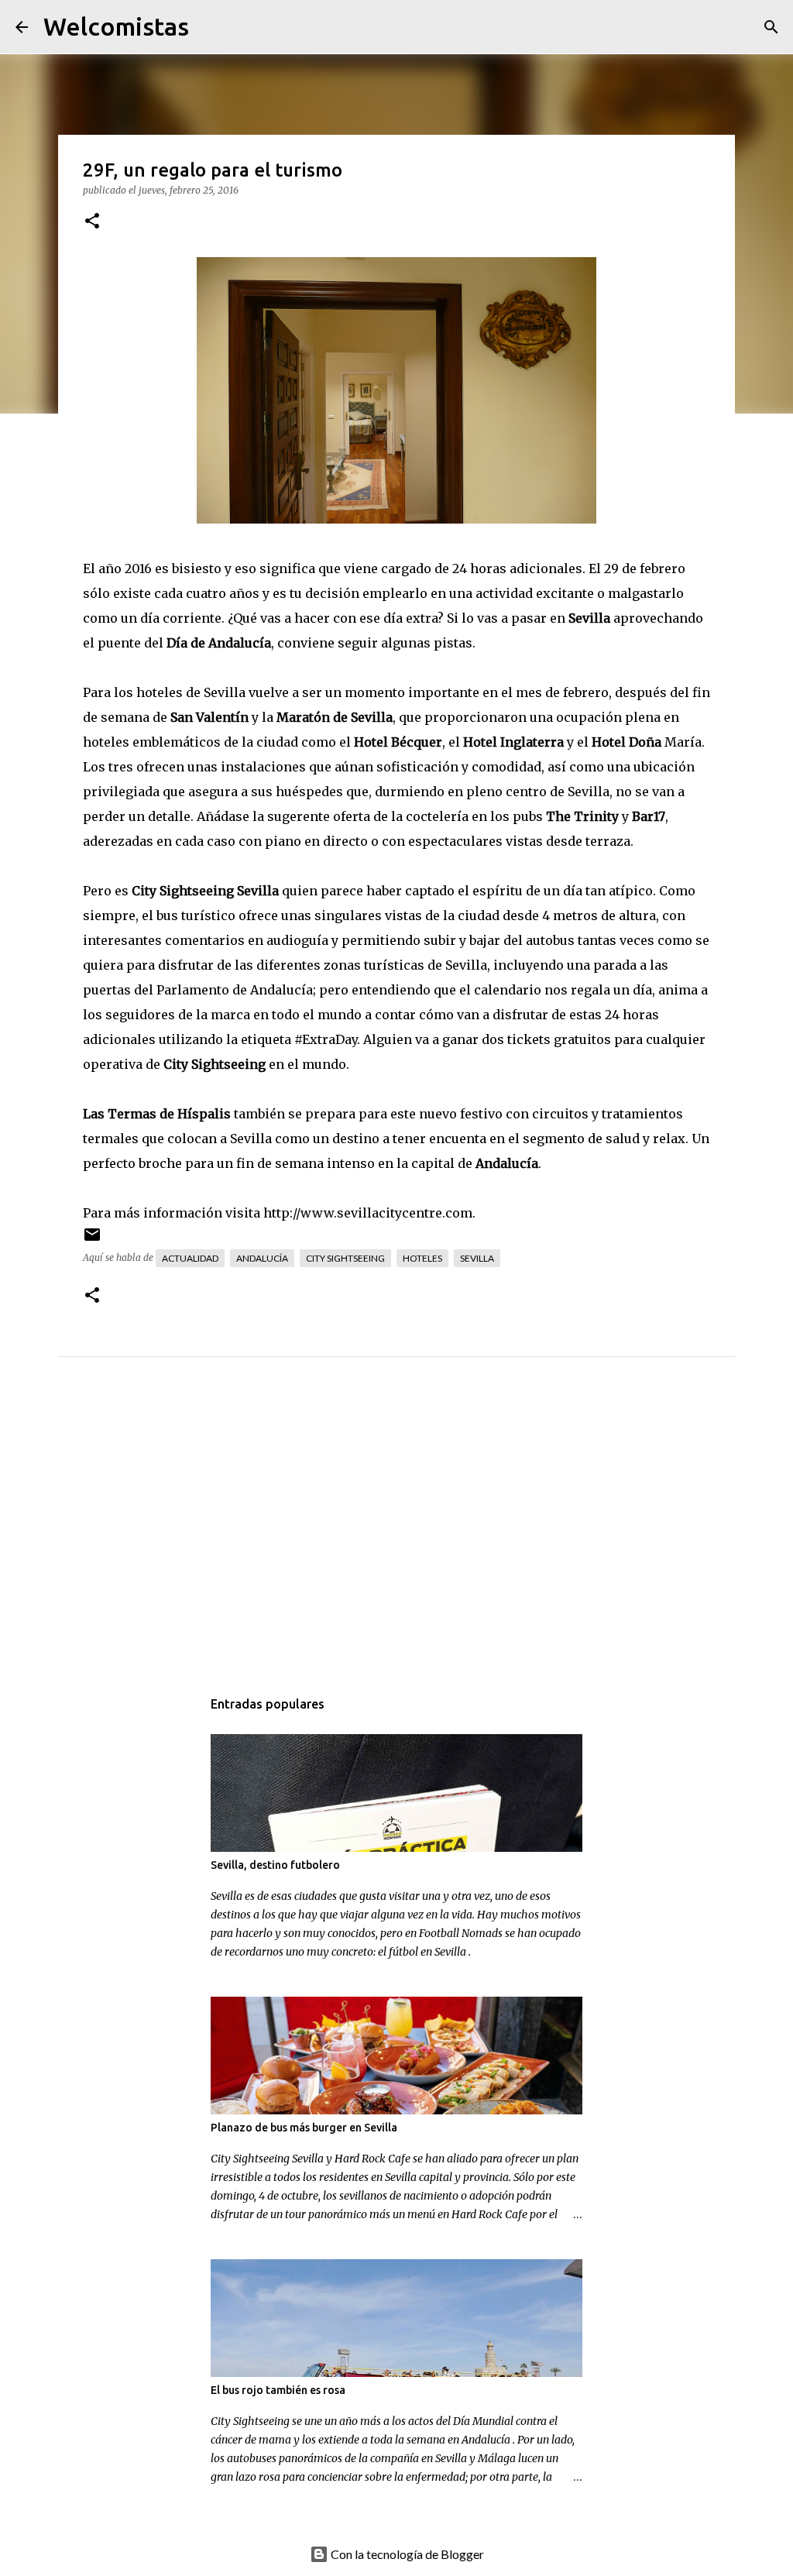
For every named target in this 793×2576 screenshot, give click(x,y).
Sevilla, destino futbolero (275, 1865)
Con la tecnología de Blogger (406, 2554)
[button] (92, 222)
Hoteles (422, 1258)
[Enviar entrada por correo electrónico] (92, 1240)
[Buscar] (211, 27)
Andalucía (262, 1258)
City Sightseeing (345, 1258)
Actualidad (190, 1258)
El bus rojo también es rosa (278, 2390)
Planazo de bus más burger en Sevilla (304, 2128)
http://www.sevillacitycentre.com (368, 1213)
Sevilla (477, 1258)
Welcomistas (116, 26)
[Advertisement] (422, 1538)
